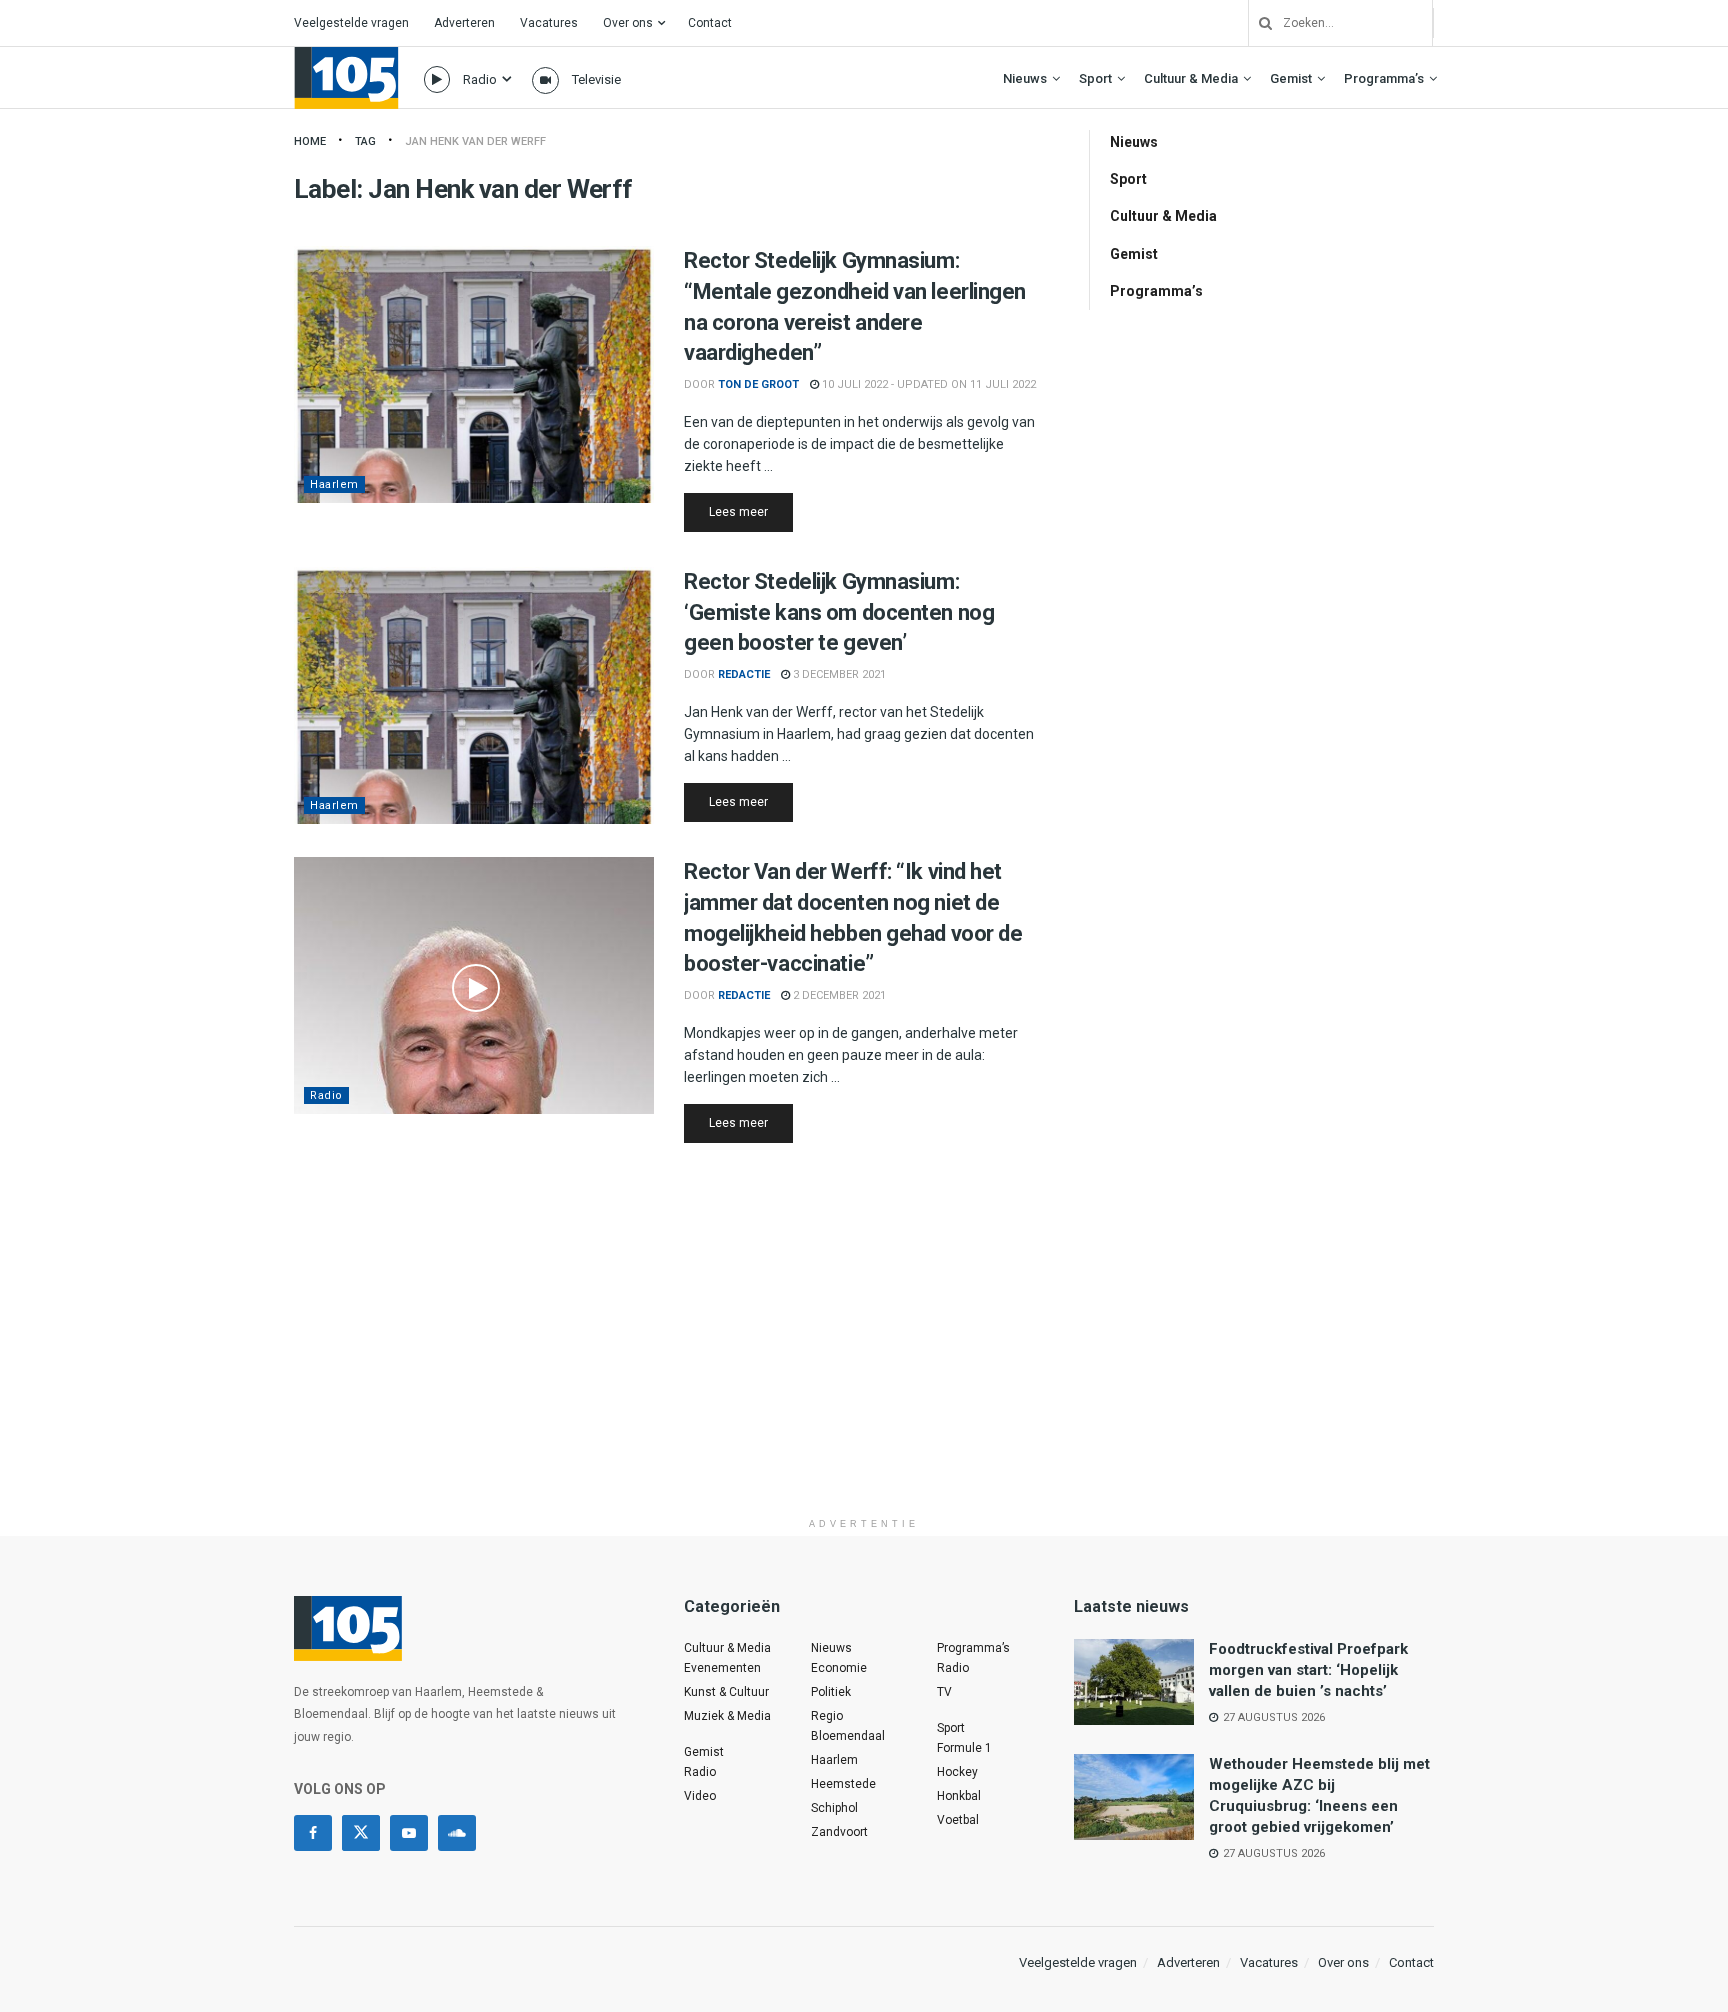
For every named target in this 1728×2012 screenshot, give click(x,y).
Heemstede (843, 1784)
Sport (1095, 78)
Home (310, 141)
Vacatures (549, 23)
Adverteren (464, 23)
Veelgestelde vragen (351, 23)
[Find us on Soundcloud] (457, 1833)
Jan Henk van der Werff (475, 141)
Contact (710, 23)
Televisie (596, 79)
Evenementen (722, 1668)
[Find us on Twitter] (361, 1833)
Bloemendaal (848, 1736)
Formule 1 (964, 1748)
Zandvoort (839, 1832)
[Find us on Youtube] (409, 1833)
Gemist (1291, 78)
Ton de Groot (758, 384)
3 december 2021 (838, 674)
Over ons (628, 23)
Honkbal (959, 1796)
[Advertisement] (864, 1368)
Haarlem (334, 484)
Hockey (957, 1772)
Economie (839, 1668)
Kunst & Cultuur (726, 1692)
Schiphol (834, 1808)
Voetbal (958, 1820)
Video (700, 1796)
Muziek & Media (727, 1716)
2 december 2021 (838, 995)
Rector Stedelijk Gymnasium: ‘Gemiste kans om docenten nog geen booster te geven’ (839, 612)
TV (944, 1692)
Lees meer (751, 511)
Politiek (831, 1692)
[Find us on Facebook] (313, 1833)
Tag (365, 141)
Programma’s (1384, 78)
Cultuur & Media (1191, 78)
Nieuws (1025, 78)
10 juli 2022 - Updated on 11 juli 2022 (927, 384)
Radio (480, 79)
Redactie (744, 674)
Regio (827, 1716)
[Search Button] (1258, 23)
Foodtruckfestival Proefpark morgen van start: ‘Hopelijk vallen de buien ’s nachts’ (1308, 1670)
